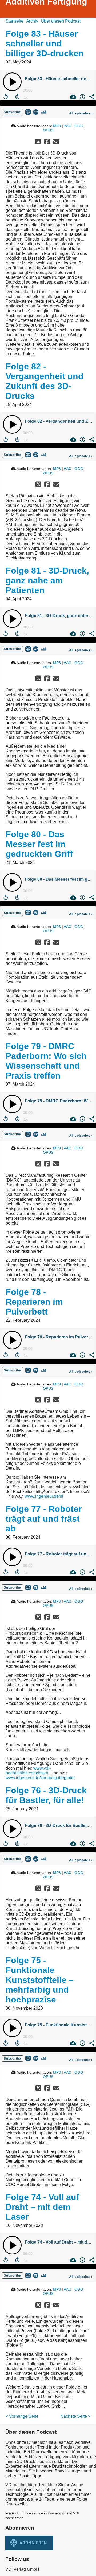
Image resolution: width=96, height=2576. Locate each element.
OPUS (48, 130)
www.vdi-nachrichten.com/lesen (28, 1771)
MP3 (57, 126)
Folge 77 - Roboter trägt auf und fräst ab (44, 1519)
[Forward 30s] (17, 97)
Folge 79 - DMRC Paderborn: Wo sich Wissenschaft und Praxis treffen (46, 1061)
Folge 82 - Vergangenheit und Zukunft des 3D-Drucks (45, 381)
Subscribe (12, 112)
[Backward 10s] (6, 97)
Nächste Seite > (75, 2416)
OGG (79, 126)
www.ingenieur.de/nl (44, 1496)
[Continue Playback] (12, 82)
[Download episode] (72, 97)
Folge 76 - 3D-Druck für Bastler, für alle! (46, 1795)
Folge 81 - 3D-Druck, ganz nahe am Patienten (47, 580)
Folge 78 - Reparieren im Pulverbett (34, 1302)
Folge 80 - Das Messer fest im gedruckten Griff (39, 844)
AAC (67, 126)
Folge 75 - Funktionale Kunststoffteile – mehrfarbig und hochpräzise (40, 1980)
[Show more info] (82, 97)
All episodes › (81, 113)
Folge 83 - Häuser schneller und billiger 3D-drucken (45, 44)
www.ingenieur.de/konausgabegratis (40, 1778)
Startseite (15, 21)
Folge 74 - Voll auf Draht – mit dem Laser (42, 2207)
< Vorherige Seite (22, 2416)
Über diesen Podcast (61, 21)
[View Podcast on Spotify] (36, 112)
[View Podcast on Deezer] (43, 112)
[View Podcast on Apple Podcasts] (28, 112)
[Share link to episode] (91, 97)
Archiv (32, 21)
